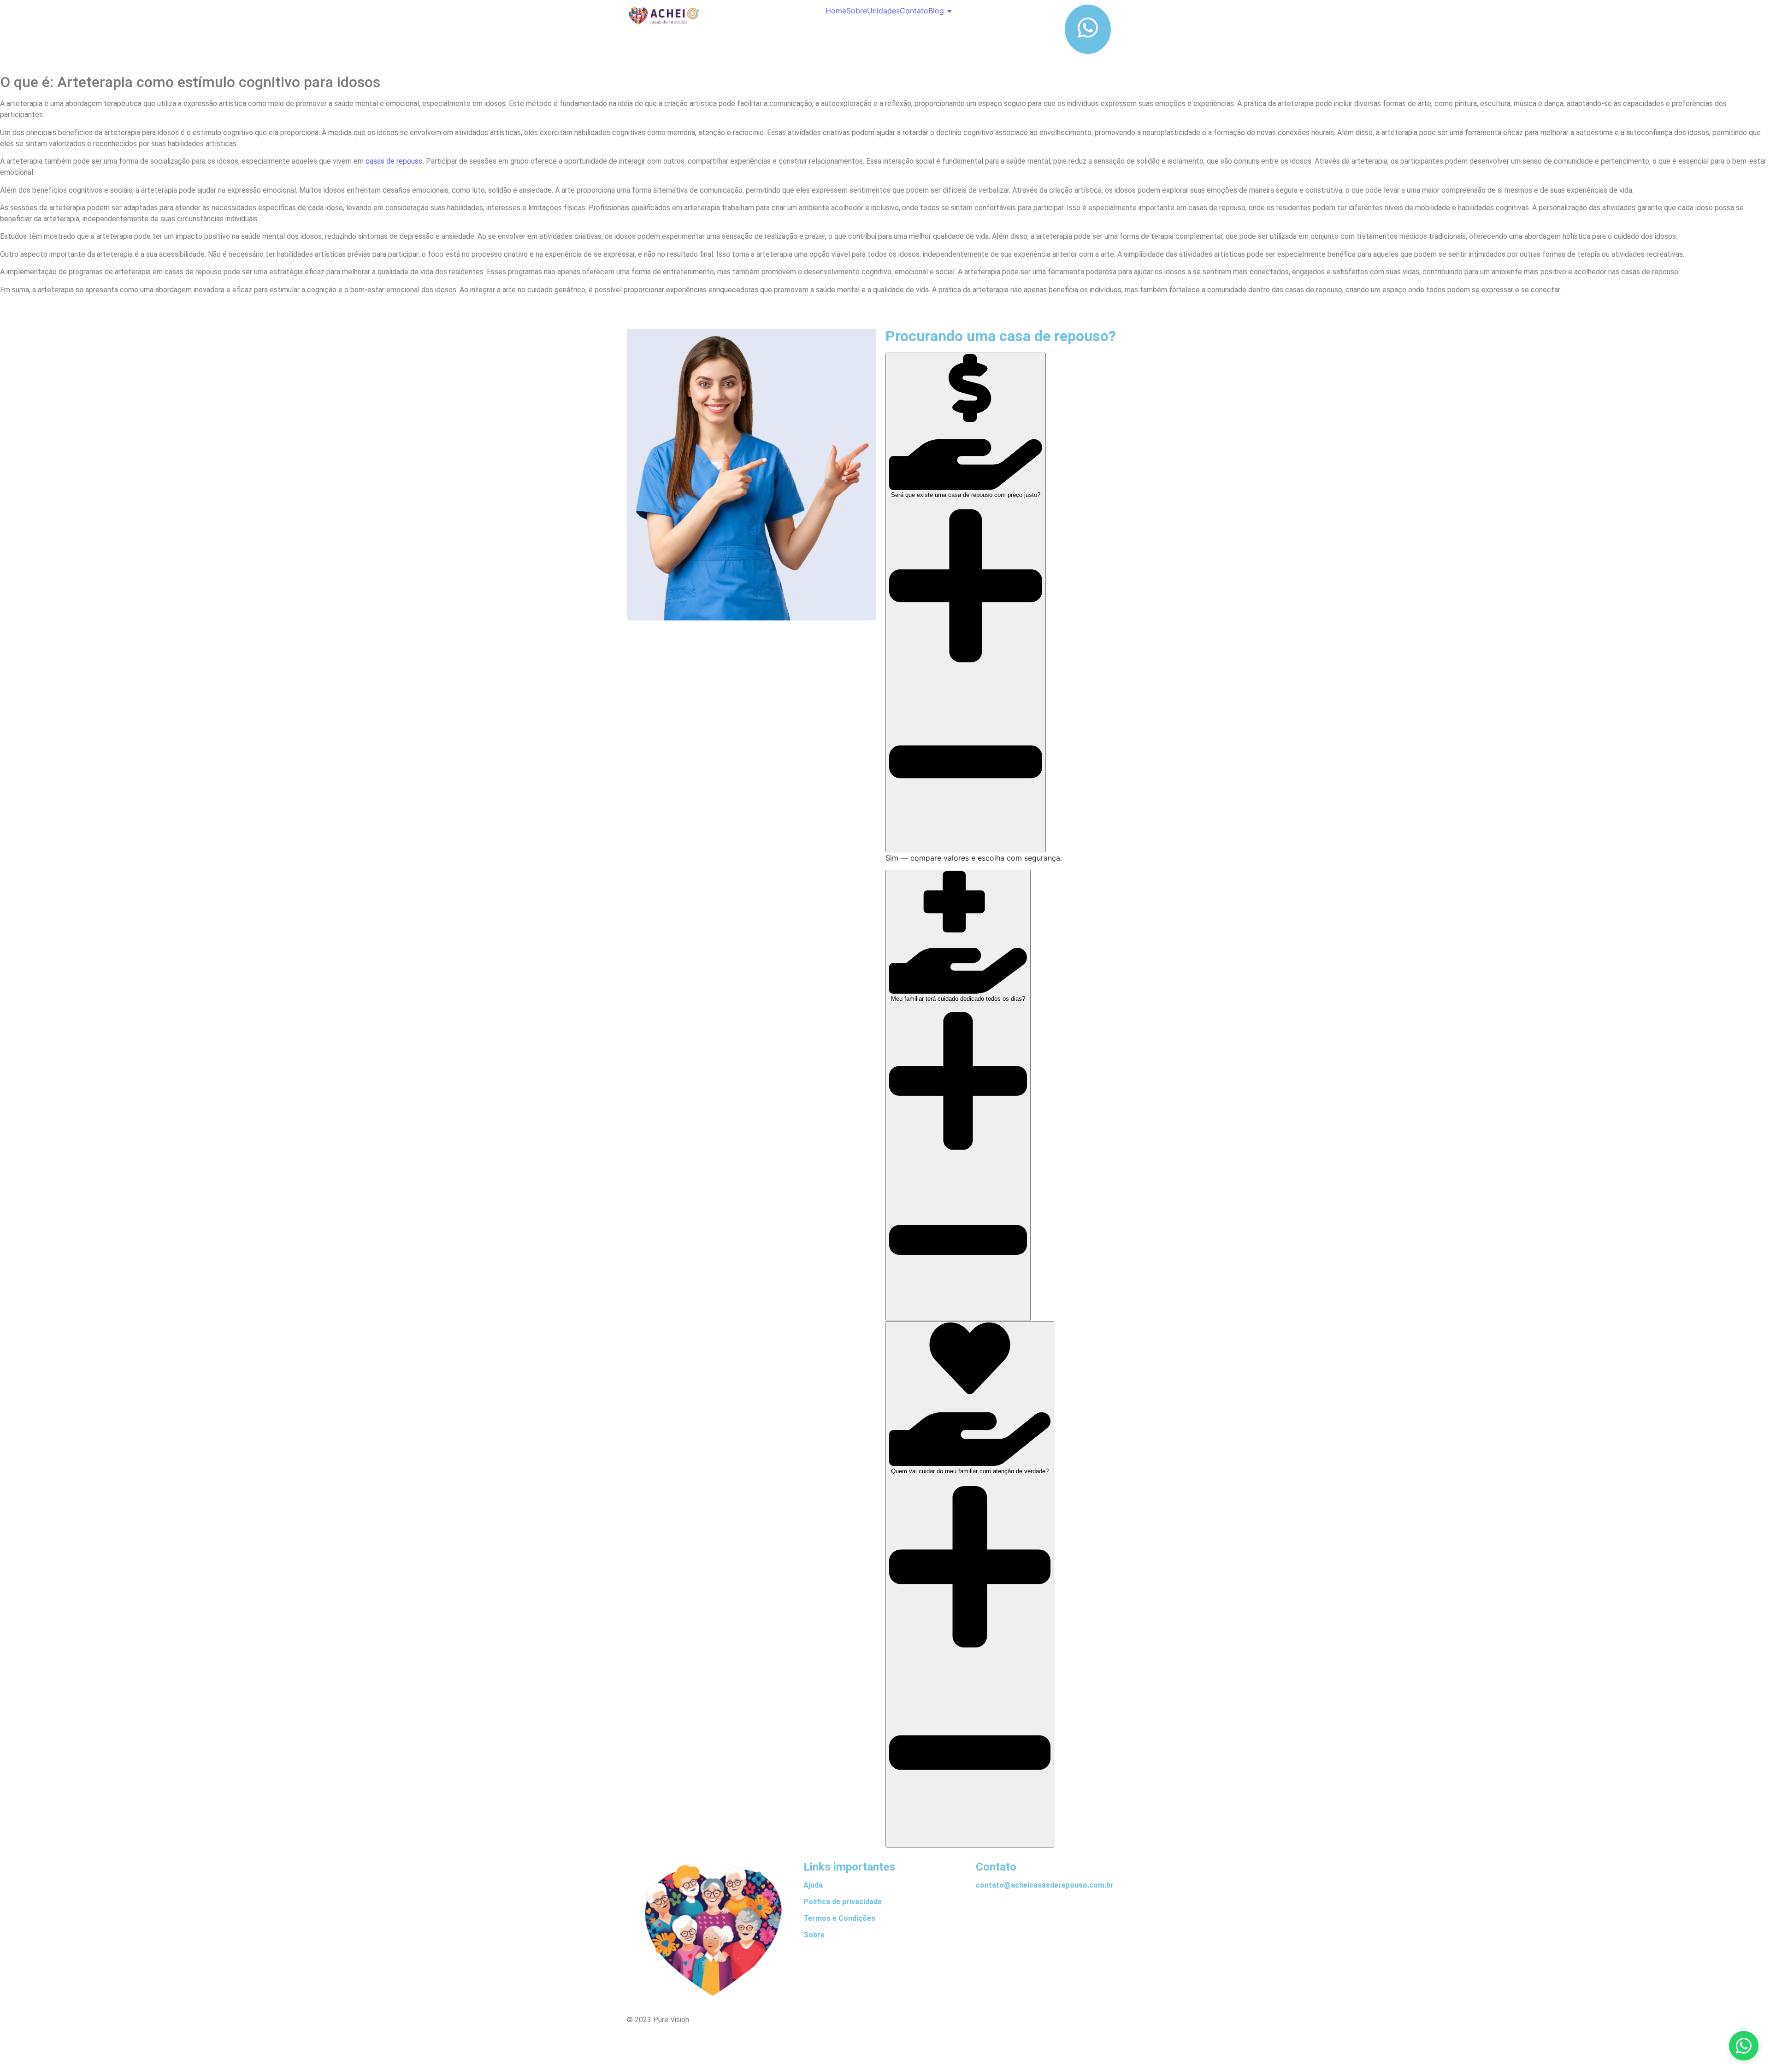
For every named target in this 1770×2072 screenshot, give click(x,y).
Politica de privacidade (843, 1902)
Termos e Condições (839, 1918)
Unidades (883, 11)
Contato (914, 11)
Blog (936, 11)
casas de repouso (394, 161)
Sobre (857, 11)
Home (836, 11)
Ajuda (813, 1885)
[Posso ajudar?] (1744, 2046)
